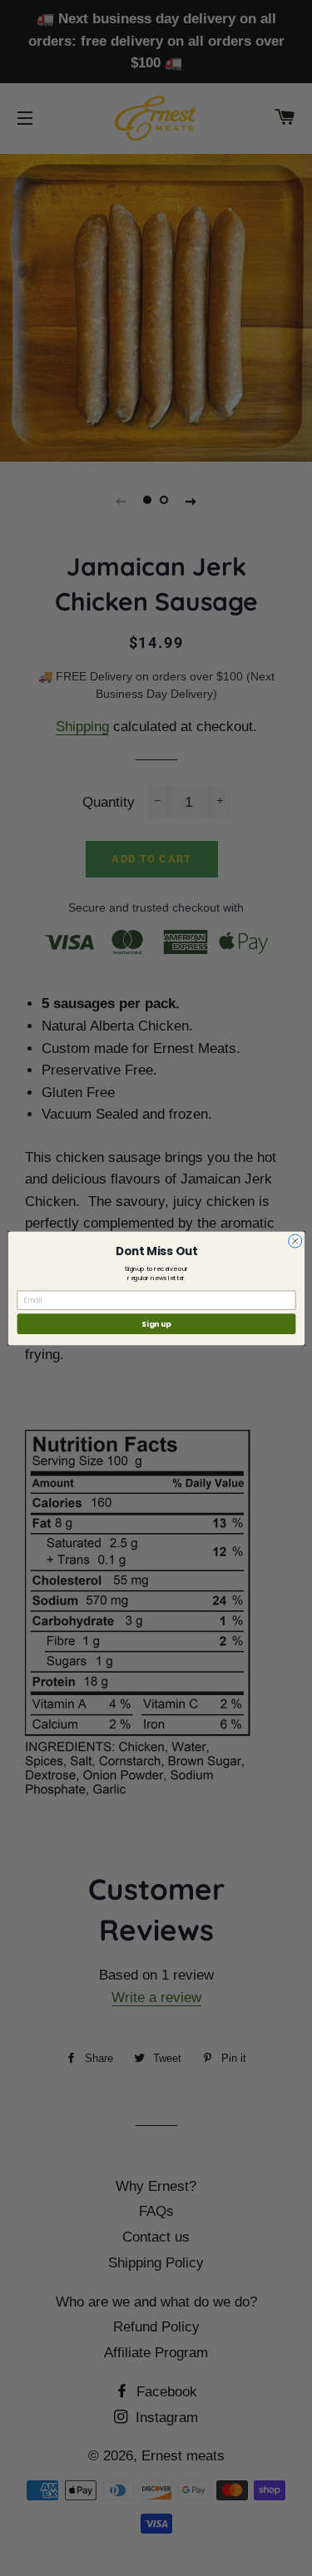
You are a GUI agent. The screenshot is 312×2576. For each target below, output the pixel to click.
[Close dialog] (295, 1241)
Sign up (156, 1324)
